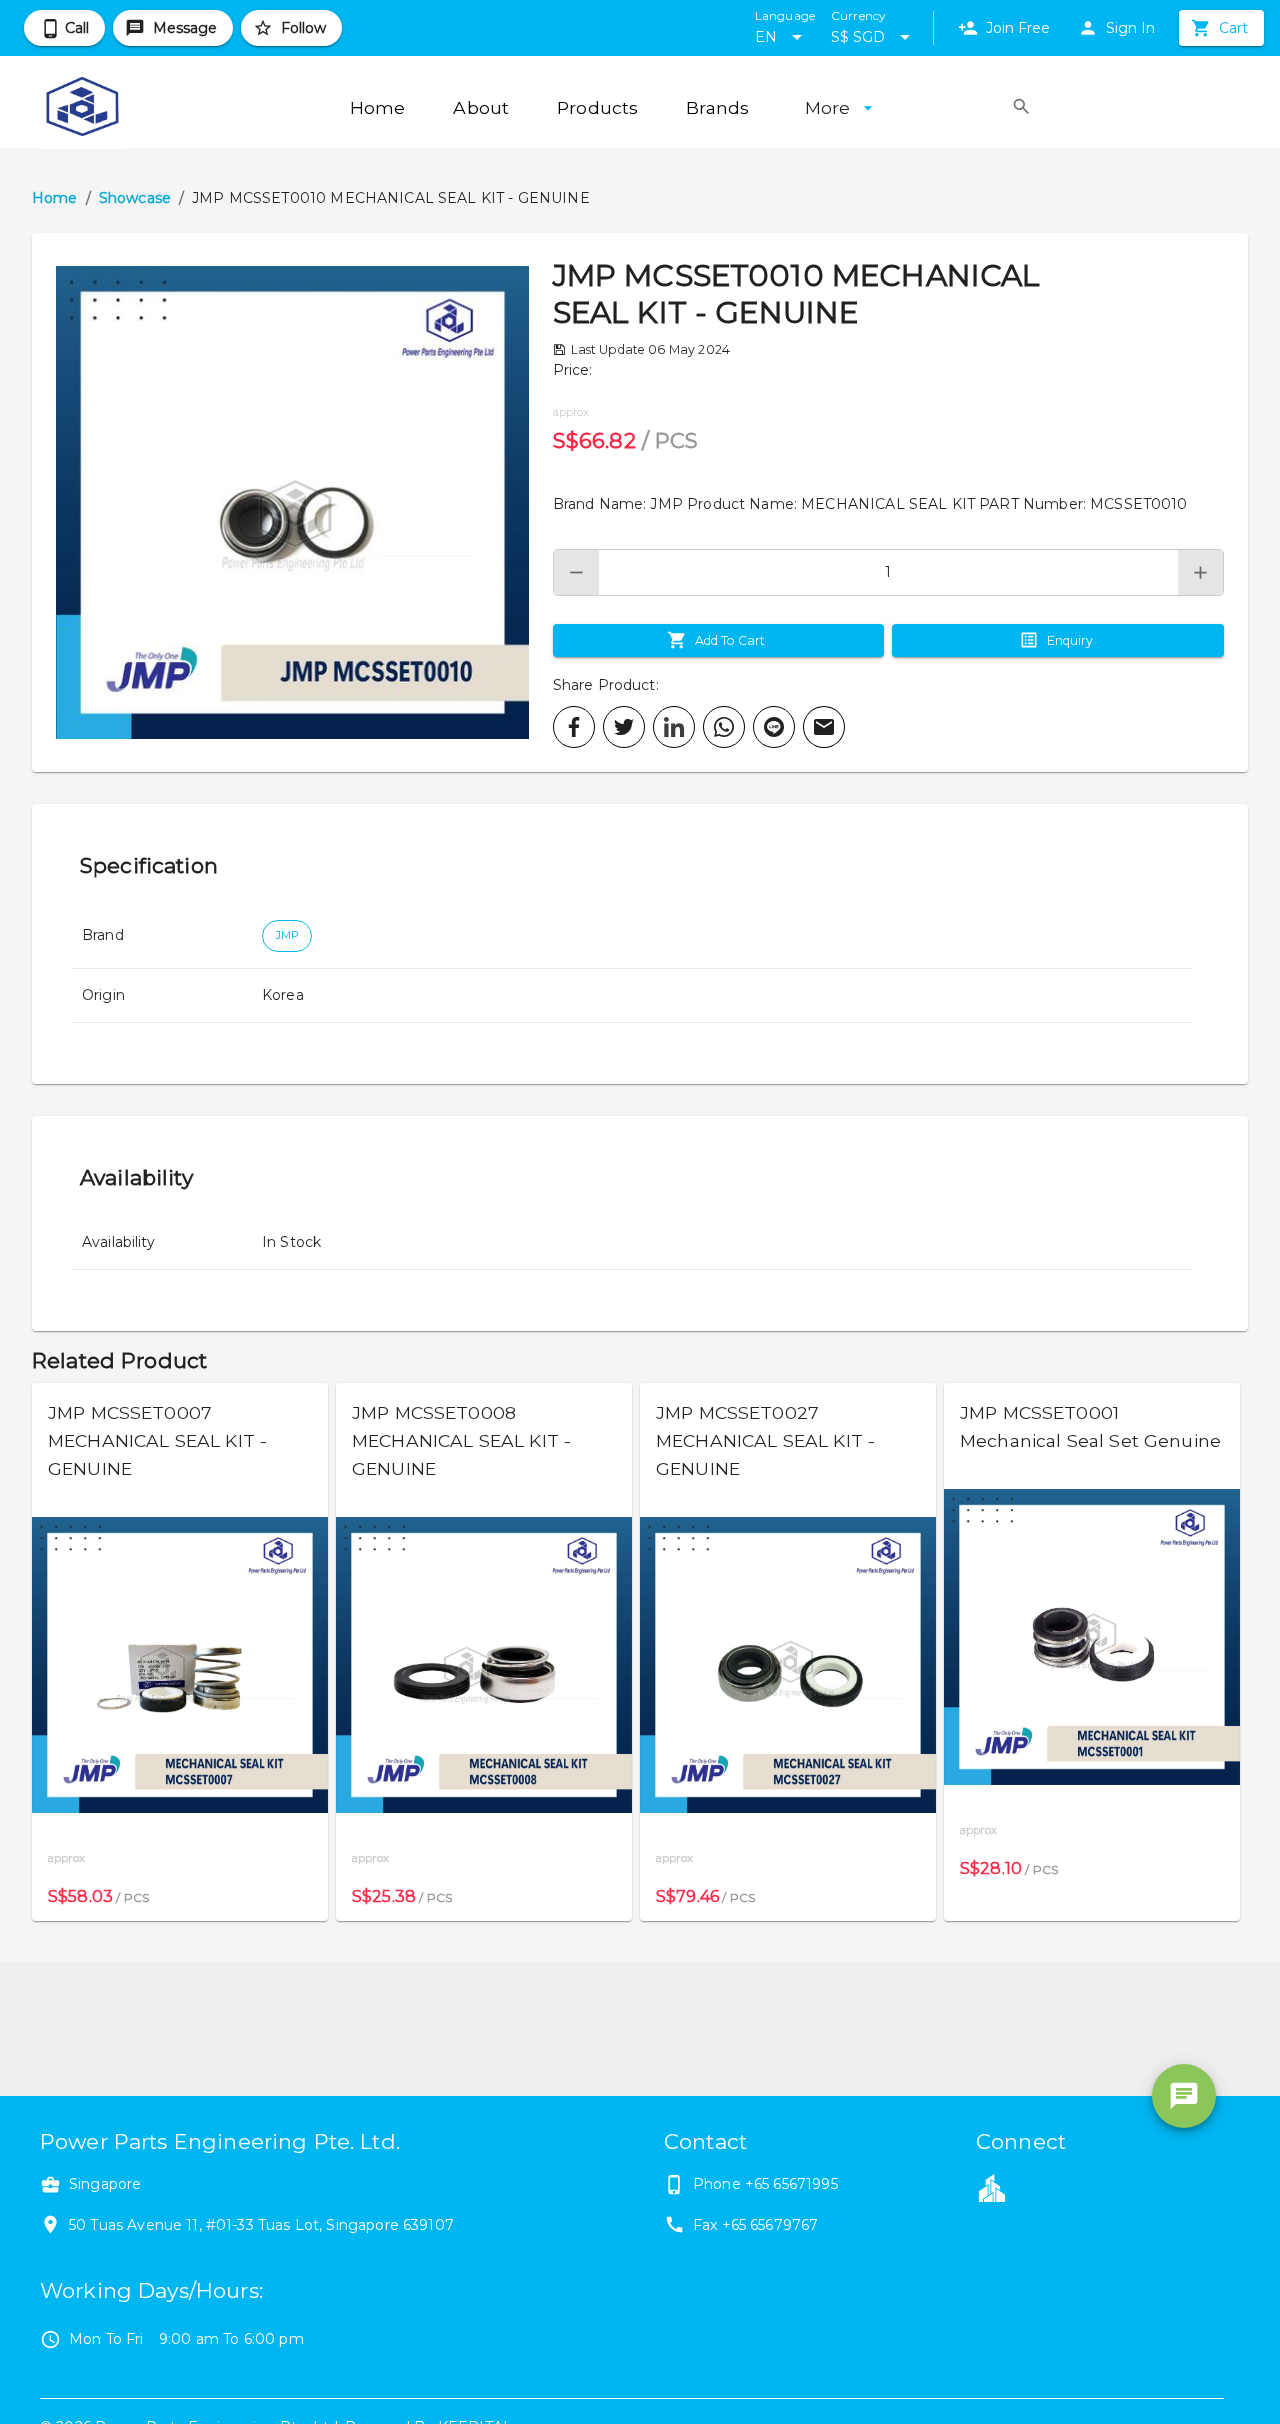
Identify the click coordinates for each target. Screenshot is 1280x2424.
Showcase (135, 198)
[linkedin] (674, 727)
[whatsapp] (724, 727)
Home (55, 198)
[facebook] (574, 727)
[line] (774, 727)
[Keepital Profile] (992, 2187)
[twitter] (624, 727)
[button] (292, 502)
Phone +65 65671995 (765, 2184)
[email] (824, 727)
